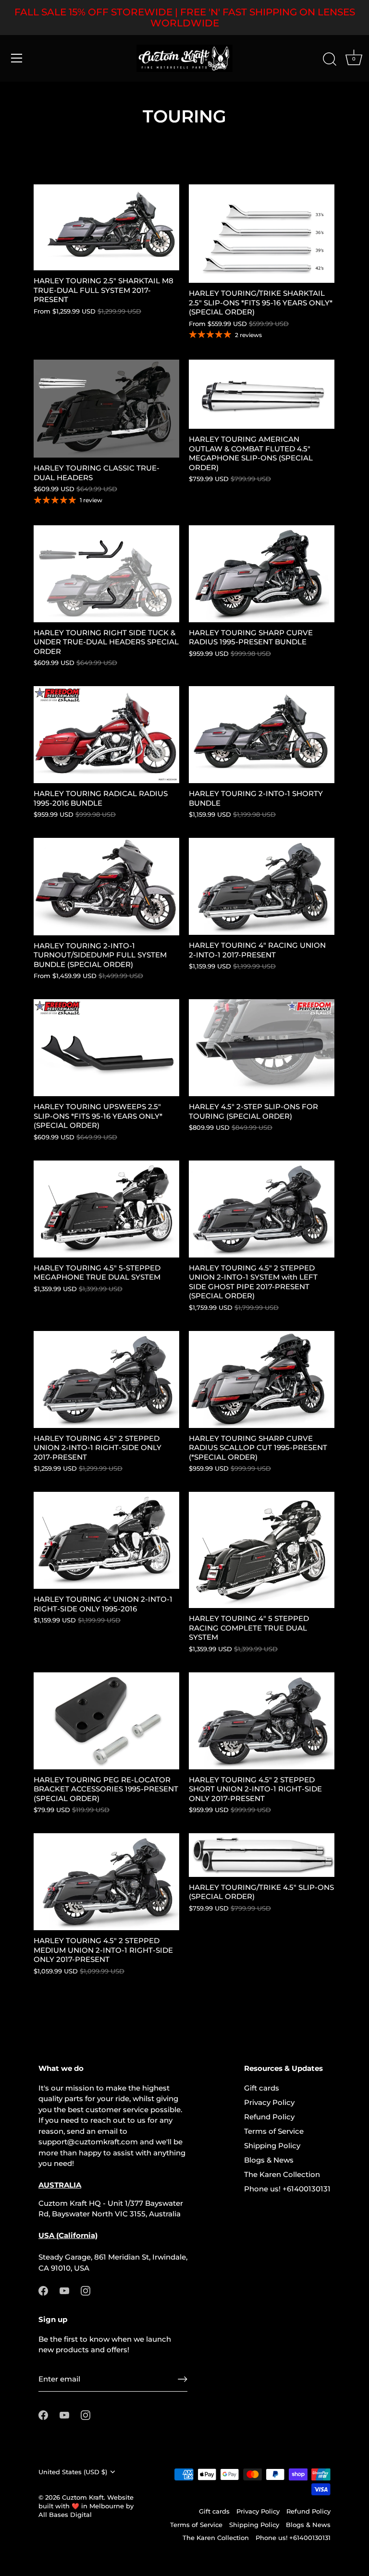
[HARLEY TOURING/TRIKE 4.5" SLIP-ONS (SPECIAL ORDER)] (262, 1855)
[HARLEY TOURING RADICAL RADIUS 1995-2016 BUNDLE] (106, 735)
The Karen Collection (282, 2174)
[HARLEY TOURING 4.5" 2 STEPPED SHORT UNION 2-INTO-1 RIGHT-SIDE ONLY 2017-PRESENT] (262, 1721)
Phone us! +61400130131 (287, 2189)
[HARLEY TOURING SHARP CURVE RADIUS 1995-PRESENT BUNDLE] (262, 574)
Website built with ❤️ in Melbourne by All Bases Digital (86, 2506)
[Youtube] (64, 2290)
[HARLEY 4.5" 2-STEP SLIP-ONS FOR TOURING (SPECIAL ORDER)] (262, 1048)
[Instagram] (86, 2290)
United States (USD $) (73, 2472)
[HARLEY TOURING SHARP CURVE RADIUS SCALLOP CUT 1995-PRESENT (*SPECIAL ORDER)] (262, 1379)
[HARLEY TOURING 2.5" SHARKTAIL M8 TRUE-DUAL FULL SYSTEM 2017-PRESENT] (106, 227)
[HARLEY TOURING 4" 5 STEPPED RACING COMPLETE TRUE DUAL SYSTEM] (262, 1550)
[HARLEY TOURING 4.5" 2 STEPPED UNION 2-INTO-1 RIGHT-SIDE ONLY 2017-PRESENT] (106, 1379)
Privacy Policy (269, 2102)
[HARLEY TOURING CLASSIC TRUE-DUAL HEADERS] (106, 409)
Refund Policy (269, 2117)
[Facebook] (43, 2290)
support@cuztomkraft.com (88, 2142)
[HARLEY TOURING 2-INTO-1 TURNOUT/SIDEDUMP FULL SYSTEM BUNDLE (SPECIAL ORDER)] (106, 886)
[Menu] (17, 58)
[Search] (330, 60)
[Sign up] (183, 2379)
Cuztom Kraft (83, 2497)
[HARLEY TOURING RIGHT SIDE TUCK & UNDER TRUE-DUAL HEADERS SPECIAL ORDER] (106, 574)
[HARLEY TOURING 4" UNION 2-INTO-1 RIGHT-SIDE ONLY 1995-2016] (106, 1540)
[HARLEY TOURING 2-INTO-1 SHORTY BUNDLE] (262, 735)
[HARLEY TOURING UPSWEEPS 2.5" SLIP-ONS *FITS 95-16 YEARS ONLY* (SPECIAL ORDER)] (106, 1048)
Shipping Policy (272, 2146)
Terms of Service (274, 2131)
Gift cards (262, 2088)
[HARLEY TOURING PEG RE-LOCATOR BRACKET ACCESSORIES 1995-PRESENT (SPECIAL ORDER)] (106, 1721)
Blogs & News (269, 2160)
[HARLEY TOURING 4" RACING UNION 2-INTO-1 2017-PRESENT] (262, 886)
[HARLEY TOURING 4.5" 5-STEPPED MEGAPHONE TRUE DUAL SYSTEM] (106, 1209)
